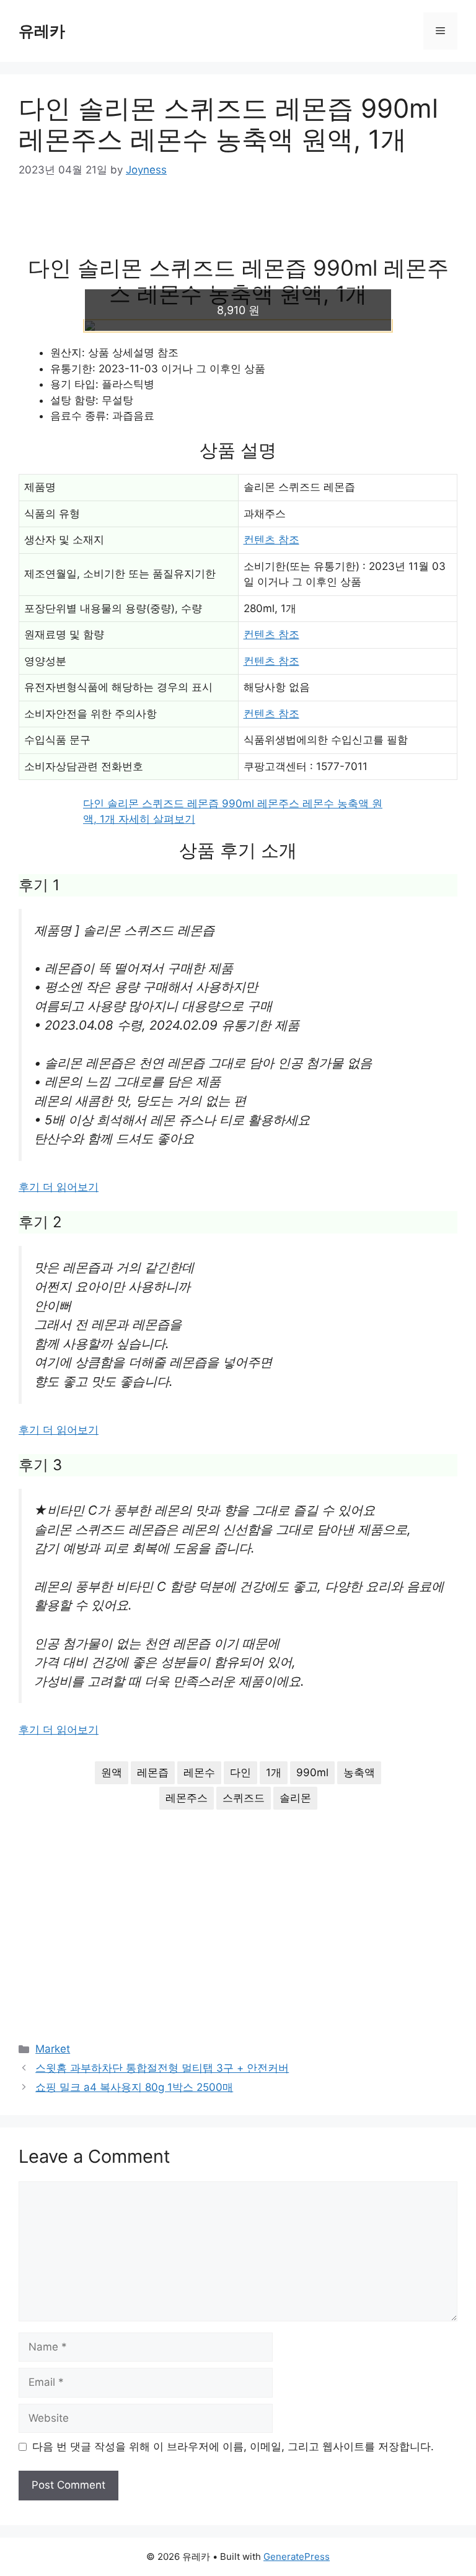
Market (53, 2049)
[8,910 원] (238, 326)
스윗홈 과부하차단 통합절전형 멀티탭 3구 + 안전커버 (162, 2068)
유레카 (42, 31)
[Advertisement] (238, 226)
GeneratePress (297, 2556)
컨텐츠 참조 (271, 540)
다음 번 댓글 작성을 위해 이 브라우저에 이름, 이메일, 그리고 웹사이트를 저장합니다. (233, 2447)
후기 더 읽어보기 (59, 1187)
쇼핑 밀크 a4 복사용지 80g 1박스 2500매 (134, 2087)
